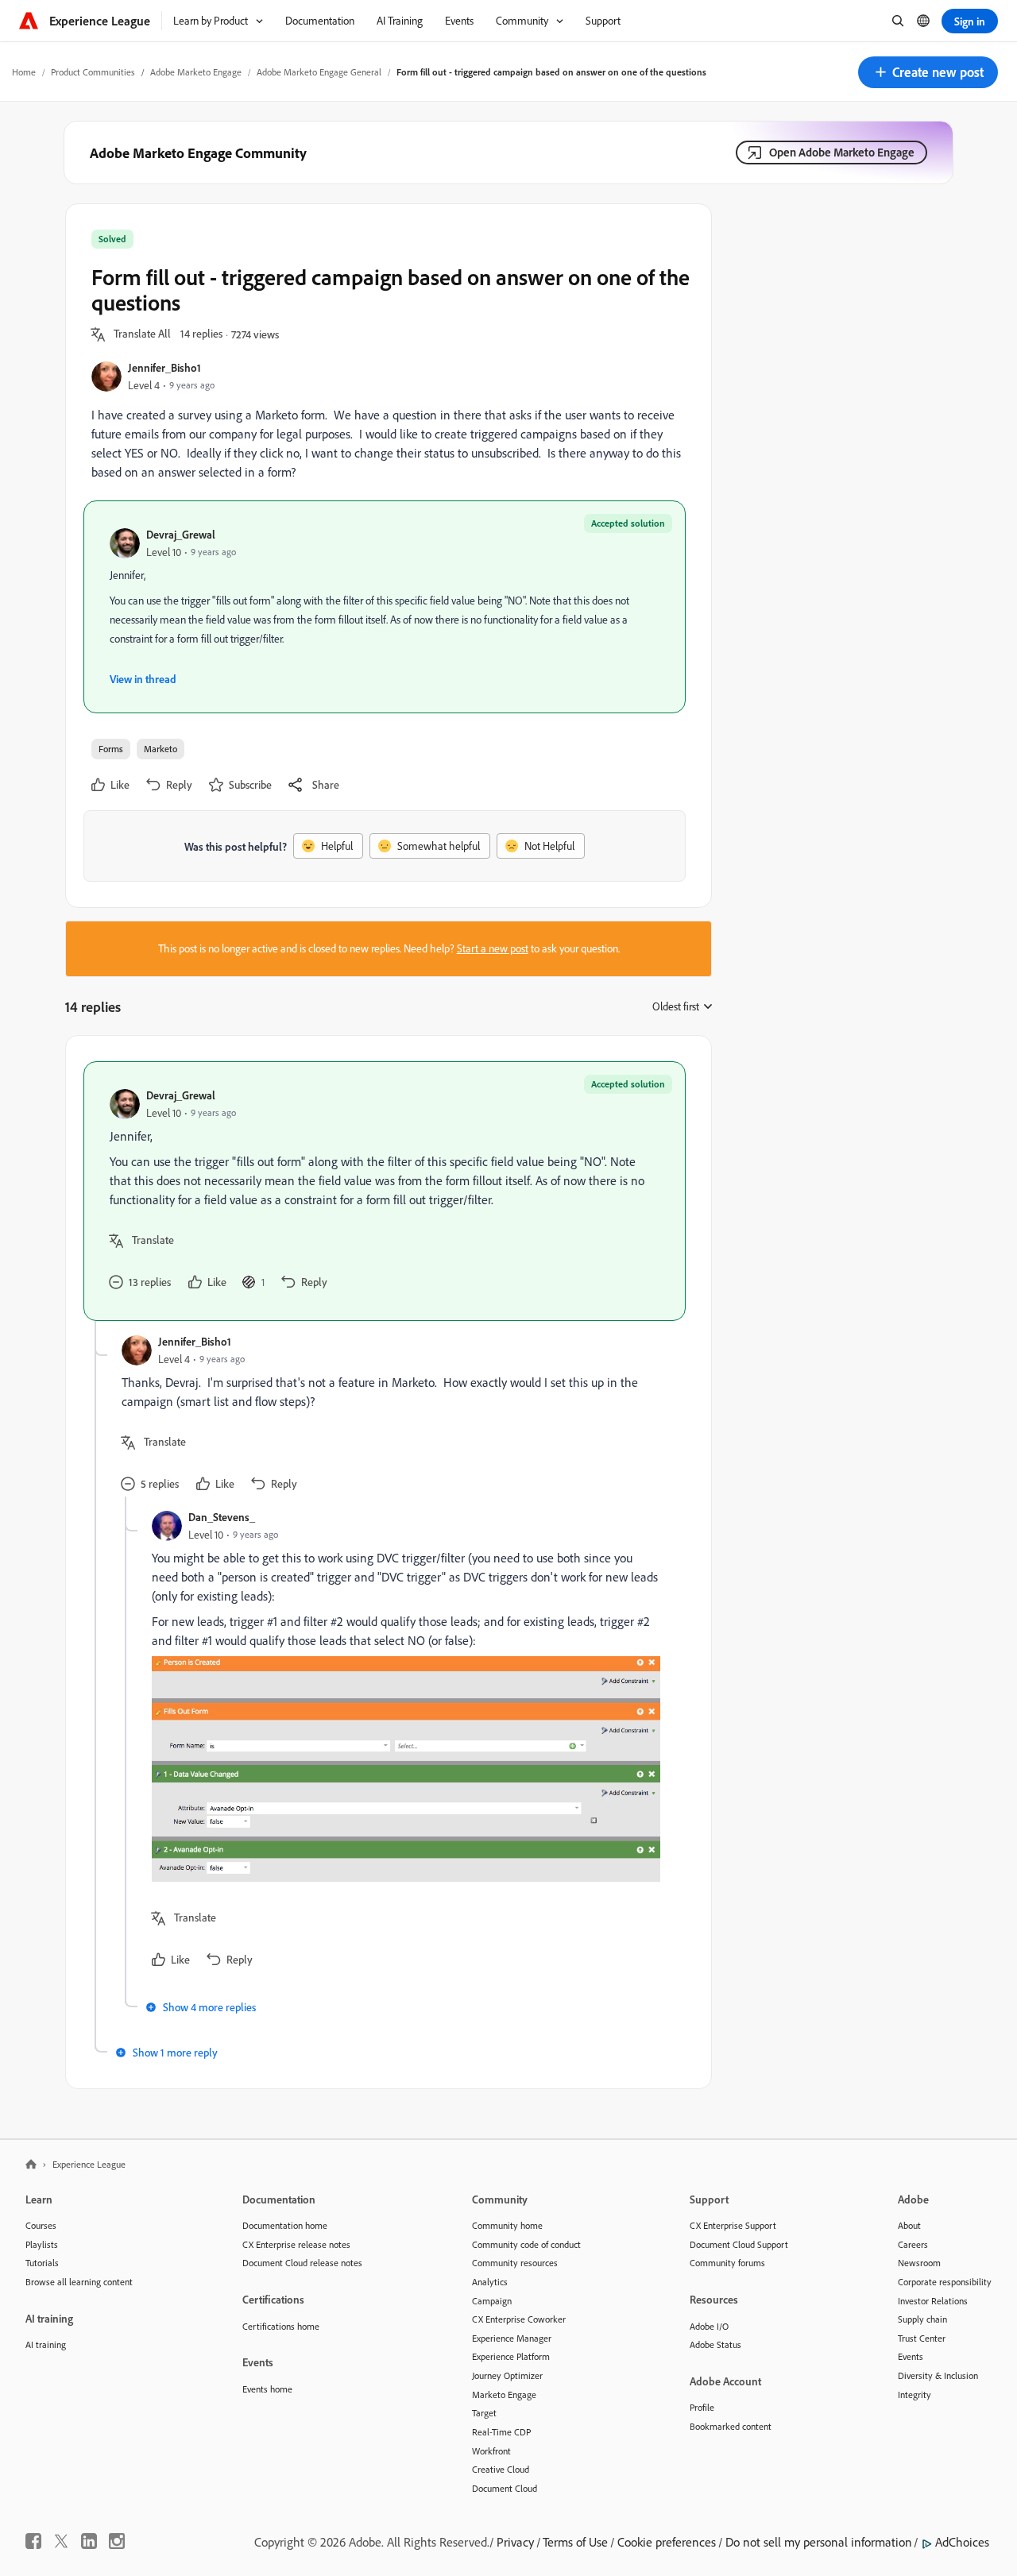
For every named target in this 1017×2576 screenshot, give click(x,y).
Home (24, 72)
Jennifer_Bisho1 (164, 367)
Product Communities (93, 72)
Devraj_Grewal (181, 534)
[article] (385, 1191)
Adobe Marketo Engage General (319, 72)
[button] (928, 72)
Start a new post (493, 948)
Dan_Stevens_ (222, 1517)
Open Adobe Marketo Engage (842, 152)
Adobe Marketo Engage (196, 72)
